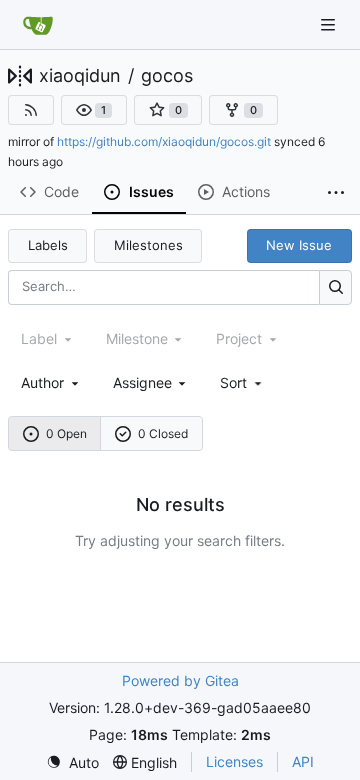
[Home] (38, 25)
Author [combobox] (42, 382)
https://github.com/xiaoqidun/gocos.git (164, 141)
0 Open (66, 433)
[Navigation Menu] (330, 24)
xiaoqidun (80, 76)
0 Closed (163, 433)
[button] (94, 110)
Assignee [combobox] (142, 382)
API (303, 761)
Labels (48, 245)
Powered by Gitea (180, 680)
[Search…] (335, 287)
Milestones (148, 245)
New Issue (299, 245)
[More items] (336, 193)
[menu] (242, 382)
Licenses (234, 761)
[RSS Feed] (31, 110)
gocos (167, 76)
